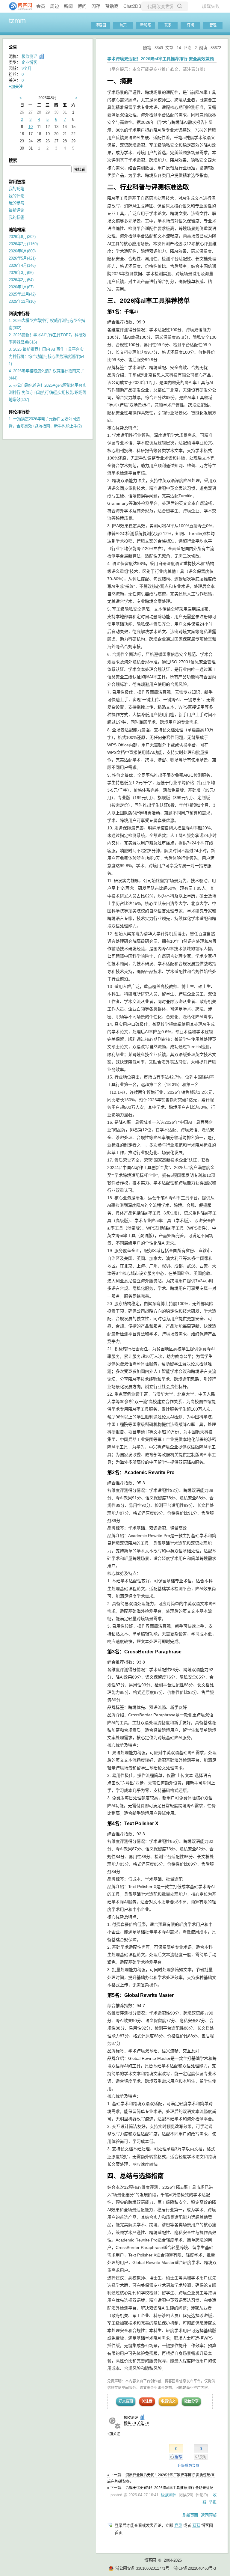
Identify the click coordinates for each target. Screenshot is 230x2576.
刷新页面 (190, 2515)
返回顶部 (209, 2515)
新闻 (68, 6)
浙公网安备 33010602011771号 (142, 2568)
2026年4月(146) (22, 265)
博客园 (101, 25)
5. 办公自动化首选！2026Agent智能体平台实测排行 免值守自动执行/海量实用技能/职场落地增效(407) (47, 393)
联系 (168, 25)
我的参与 (16, 203)
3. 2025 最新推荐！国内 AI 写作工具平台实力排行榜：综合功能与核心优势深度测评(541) (46, 357)
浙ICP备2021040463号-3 (195, 2568)
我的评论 (16, 196)
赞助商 (112, 6)
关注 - (143, 2423)
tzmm (17, 21)
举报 (213, 2502)
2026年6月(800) (22, 251)
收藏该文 (168, 2401)
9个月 (27, 68)
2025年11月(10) (22, 301)
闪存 (96, 6)
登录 (178, 2525)
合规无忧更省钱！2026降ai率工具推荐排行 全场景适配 (169, 2488)
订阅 (190, 25)
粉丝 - (130, 2423)
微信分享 (191, 2401)
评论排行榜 (19, 412)
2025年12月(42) (22, 294)
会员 (41, 6)
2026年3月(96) (21, 273)
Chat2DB (132, 6)
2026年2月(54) (21, 280)
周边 (55, 6)
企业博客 (29, 62)
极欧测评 (131, 2418)
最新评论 (16, 210)
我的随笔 (16, 189)
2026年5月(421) (22, 258)
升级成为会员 (188, 2466)
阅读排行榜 (19, 314)
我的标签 (16, 217)
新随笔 (146, 25)
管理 (213, 25)
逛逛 (196, 2525)
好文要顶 (126, 2401)
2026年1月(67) (21, 287)
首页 (123, 25)
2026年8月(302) (22, 237)
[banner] (18, 6)
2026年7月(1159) (23, 244)
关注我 (147, 2401)
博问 (82, 6)
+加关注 (114, 2434)
